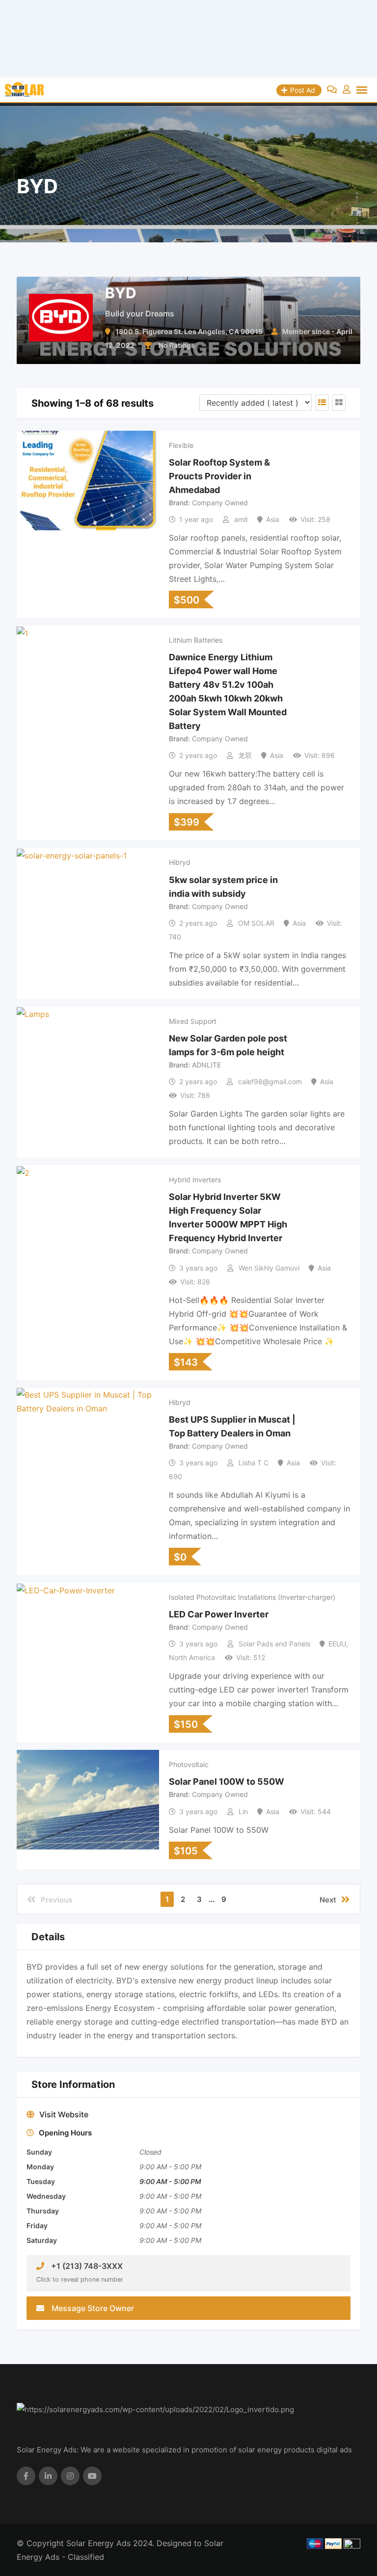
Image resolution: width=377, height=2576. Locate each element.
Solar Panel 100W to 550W (227, 1782)
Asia (273, 519)
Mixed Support (193, 1021)
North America (192, 1657)
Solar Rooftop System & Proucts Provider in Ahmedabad (219, 476)
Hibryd (180, 862)
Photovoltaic (189, 1764)
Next (328, 1900)
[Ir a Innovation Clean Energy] (188, 39)
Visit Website (64, 2114)
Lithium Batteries (196, 640)
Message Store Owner (93, 2308)
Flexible (181, 445)
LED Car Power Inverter (219, 1614)
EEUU (337, 1644)
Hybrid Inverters (195, 1180)
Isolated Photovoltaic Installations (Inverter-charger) (252, 1597)
